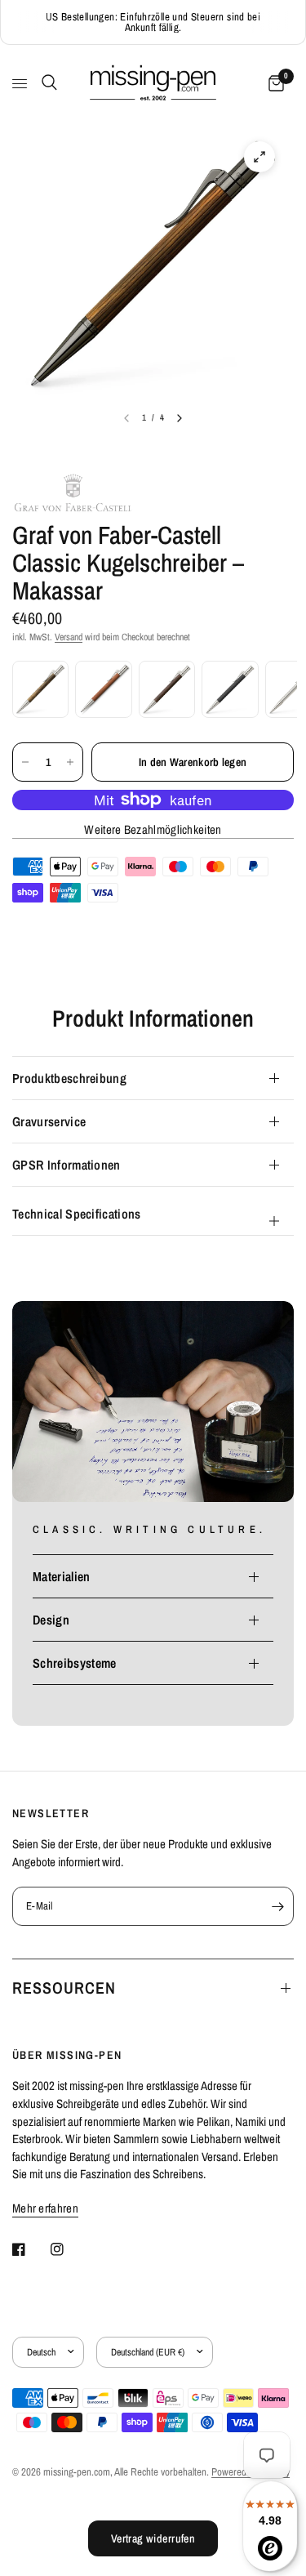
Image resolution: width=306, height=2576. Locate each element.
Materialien (62, 1576)
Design (51, 1620)
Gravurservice (49, 1121)
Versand (69, 637)
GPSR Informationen (67, 1165)
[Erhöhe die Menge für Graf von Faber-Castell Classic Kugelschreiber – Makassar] (70, 762)
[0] (273, 84)
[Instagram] (69, 2249)
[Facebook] (30, 2249)
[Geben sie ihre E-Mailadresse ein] (277, 1906)
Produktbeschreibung (69, 1078)
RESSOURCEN (64, 1988)
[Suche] (47, 82)
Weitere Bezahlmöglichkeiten (153, 829)
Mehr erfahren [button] (45, 2208)
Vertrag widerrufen (153, 2538)
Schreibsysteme (74, 1663)
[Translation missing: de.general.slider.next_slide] (180, 418)
